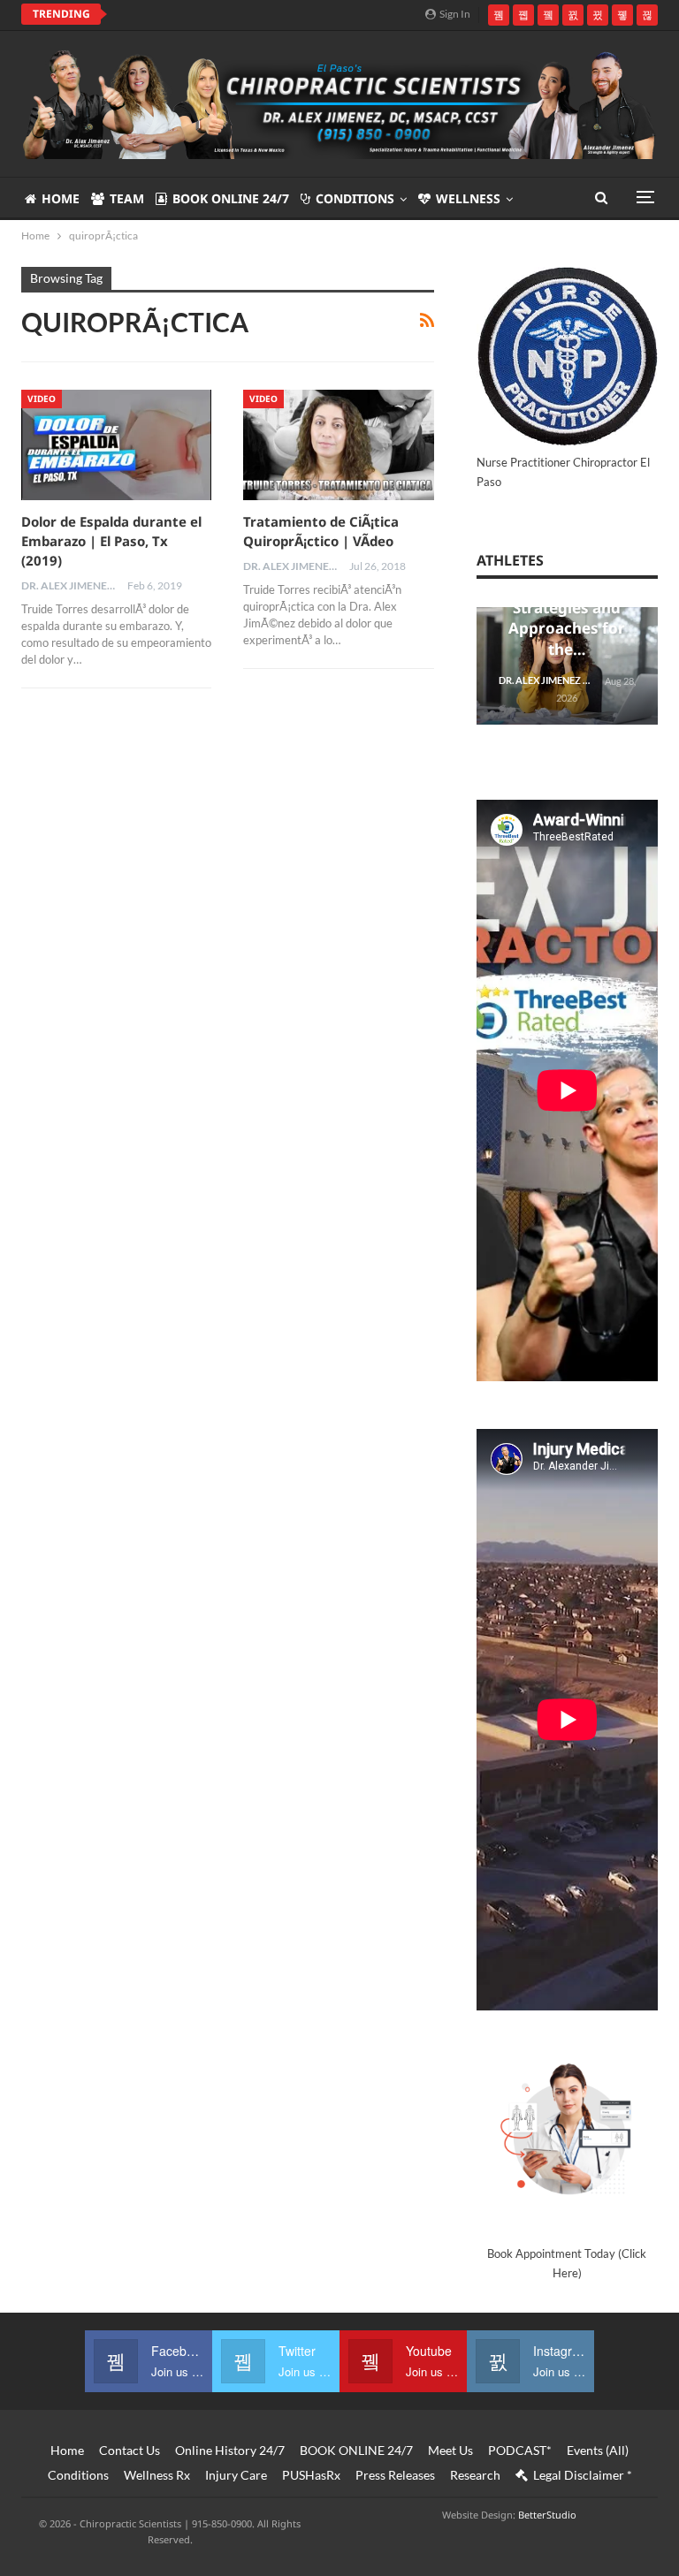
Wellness (468, 198)
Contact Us (130, 2450)
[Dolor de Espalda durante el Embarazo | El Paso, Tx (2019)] (116, 445)
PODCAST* (520, 2450)
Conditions (355, 198)
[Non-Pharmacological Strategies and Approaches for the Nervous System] (567, 666)
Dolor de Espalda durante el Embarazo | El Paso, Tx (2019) (111, 541)
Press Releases (395, 2475)
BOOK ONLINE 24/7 (231, 198)
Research (475, 2475)
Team (127, 198)
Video (42, 399)
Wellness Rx (157, 2475)
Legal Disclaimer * (583, 2475)
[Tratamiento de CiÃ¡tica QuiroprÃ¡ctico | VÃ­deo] (338, 445)
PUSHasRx (311, 2475)
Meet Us (450, 2450)
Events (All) (598, 2450)
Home (61, 198)
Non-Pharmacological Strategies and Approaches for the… (567, 607)
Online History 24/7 (230, 2450)
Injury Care (236, 2475)
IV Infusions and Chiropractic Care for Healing (275, 14)
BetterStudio (547, 2515)
